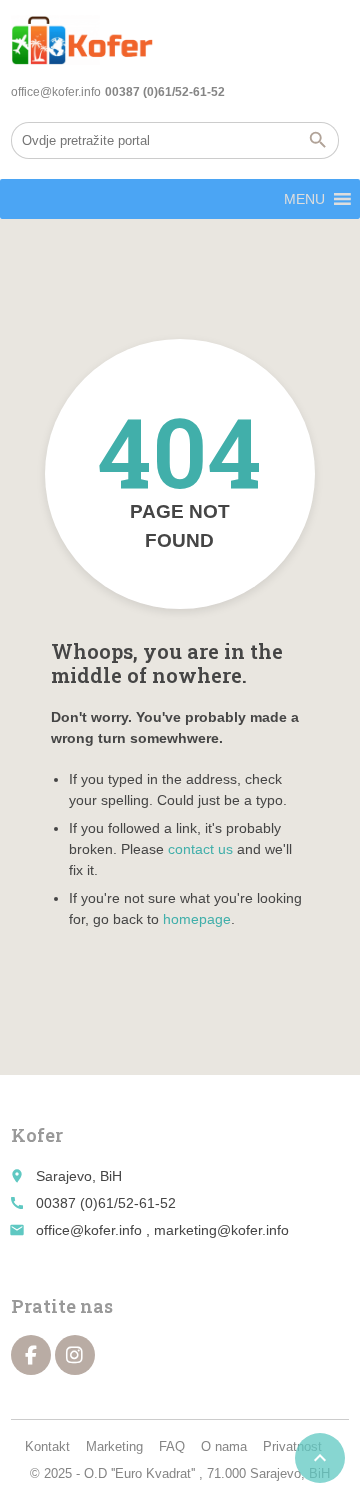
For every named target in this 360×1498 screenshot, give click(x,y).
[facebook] (31, 1355)
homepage (197, 919)
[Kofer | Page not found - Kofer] (82, 40)
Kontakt (47, 1446)
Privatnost (292, 1446)
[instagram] (75, 1355)
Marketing (114, 1446)
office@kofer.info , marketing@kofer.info (162, 1230)
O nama (224, 1446)
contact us (200, 849)
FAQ (172, 1446)
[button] (304, 199)
